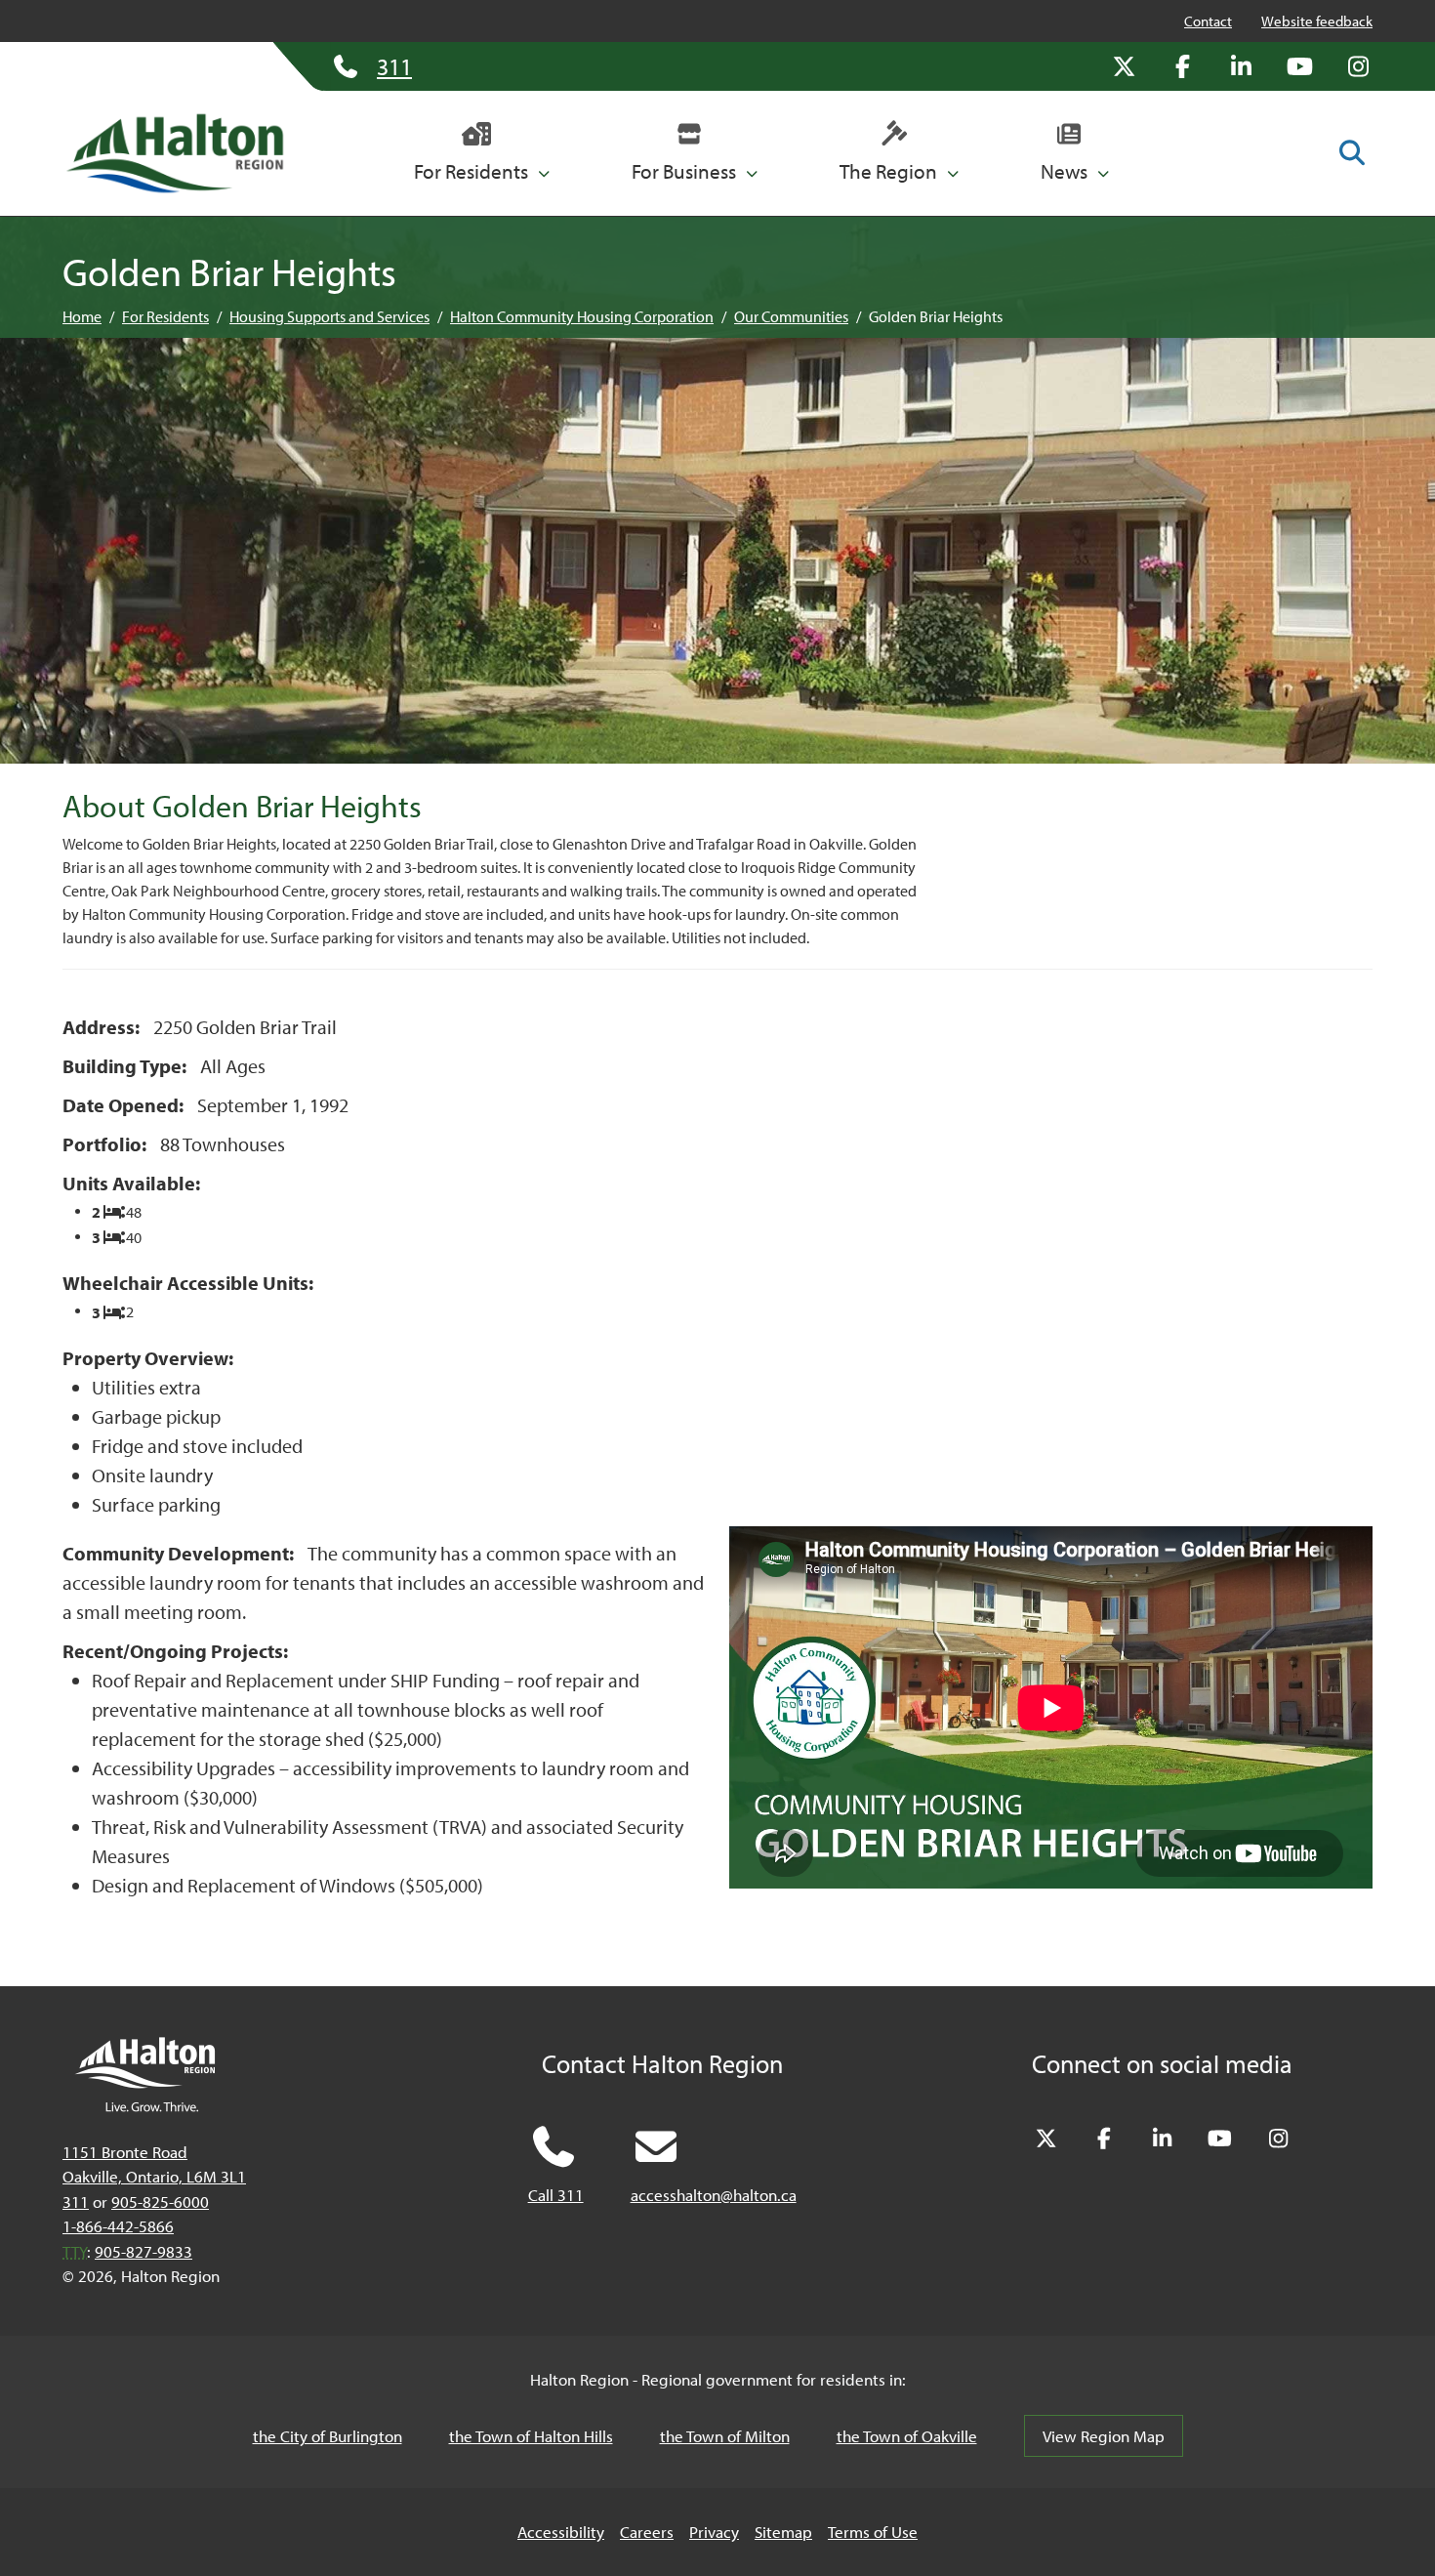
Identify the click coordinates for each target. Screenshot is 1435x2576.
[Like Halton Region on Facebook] (1182, 66)
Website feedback (1317, 21)
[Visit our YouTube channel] (1299, 66)
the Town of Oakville (907, 2436)
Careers (647, 2532)
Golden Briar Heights (936, 316)
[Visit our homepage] (175, 153)
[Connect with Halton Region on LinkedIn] (1241, 66)
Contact (1208, 21)
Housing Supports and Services (329, 316)
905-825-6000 (160, 2202)
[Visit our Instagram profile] (1358, 66)
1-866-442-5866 (118, 2226)
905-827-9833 (143, 2251)
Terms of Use (873, 2532)
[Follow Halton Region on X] (1124, 66)
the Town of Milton (725, 2436)
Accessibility (561, 2532)
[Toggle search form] (1352, 152)
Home (82, 316)
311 (76, 2202)
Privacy (714, 2532)
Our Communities (791, 316)
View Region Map (1104, 2436)
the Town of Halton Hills (531, 2436)
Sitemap (783, 2532)
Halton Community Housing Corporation (582, 316)
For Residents (165, 316)
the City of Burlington (328, 2436)
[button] (482, 153)
